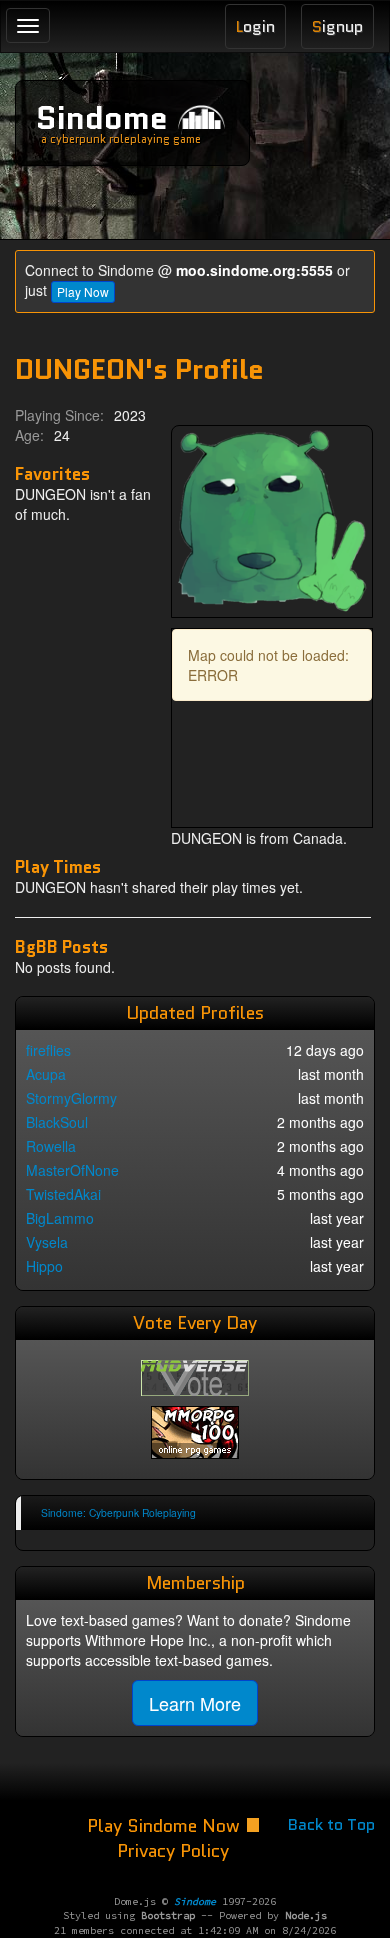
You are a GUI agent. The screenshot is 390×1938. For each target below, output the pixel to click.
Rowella (51, 1146)
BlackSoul (57, 1122)
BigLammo (60, 1218)
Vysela (47, 1242)
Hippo (44, 1266)
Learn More (195, 1703)
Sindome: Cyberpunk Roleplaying (118, 1512)
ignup (337, 26)
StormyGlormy (71, 1098)
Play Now (83, 291)
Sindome (102, 118)
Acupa (46, 1074)
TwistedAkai (63, 1194)
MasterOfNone (72, 1170)
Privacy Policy (173, 1851)
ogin (255, 26)
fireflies (48, 1050)
